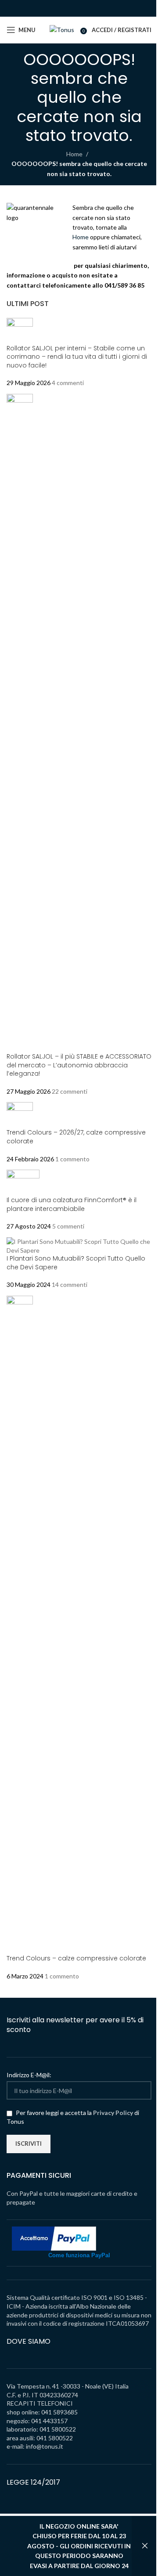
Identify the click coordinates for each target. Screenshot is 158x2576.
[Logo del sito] (62, 29)
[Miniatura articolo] (20, 330)
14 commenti (70, 1284)
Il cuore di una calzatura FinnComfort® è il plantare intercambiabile (72, 1204)
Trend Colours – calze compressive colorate (76, 1958)
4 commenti (68, 383)
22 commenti (70, 1091)
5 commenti (68, 1226)
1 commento (72, 1159)
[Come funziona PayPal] (54, 2238)
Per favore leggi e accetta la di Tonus (73, 2117)
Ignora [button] (145, 2546)
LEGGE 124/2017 (33, 2482)
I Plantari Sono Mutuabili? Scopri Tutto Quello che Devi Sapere (76, 1263)
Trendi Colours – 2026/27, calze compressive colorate (76, 1137)
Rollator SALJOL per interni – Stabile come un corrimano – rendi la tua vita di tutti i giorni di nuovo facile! (77, 357)
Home (74, 154)
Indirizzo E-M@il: (29, 2075)
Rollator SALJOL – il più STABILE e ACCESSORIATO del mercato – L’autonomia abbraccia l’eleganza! (79, 1065)
